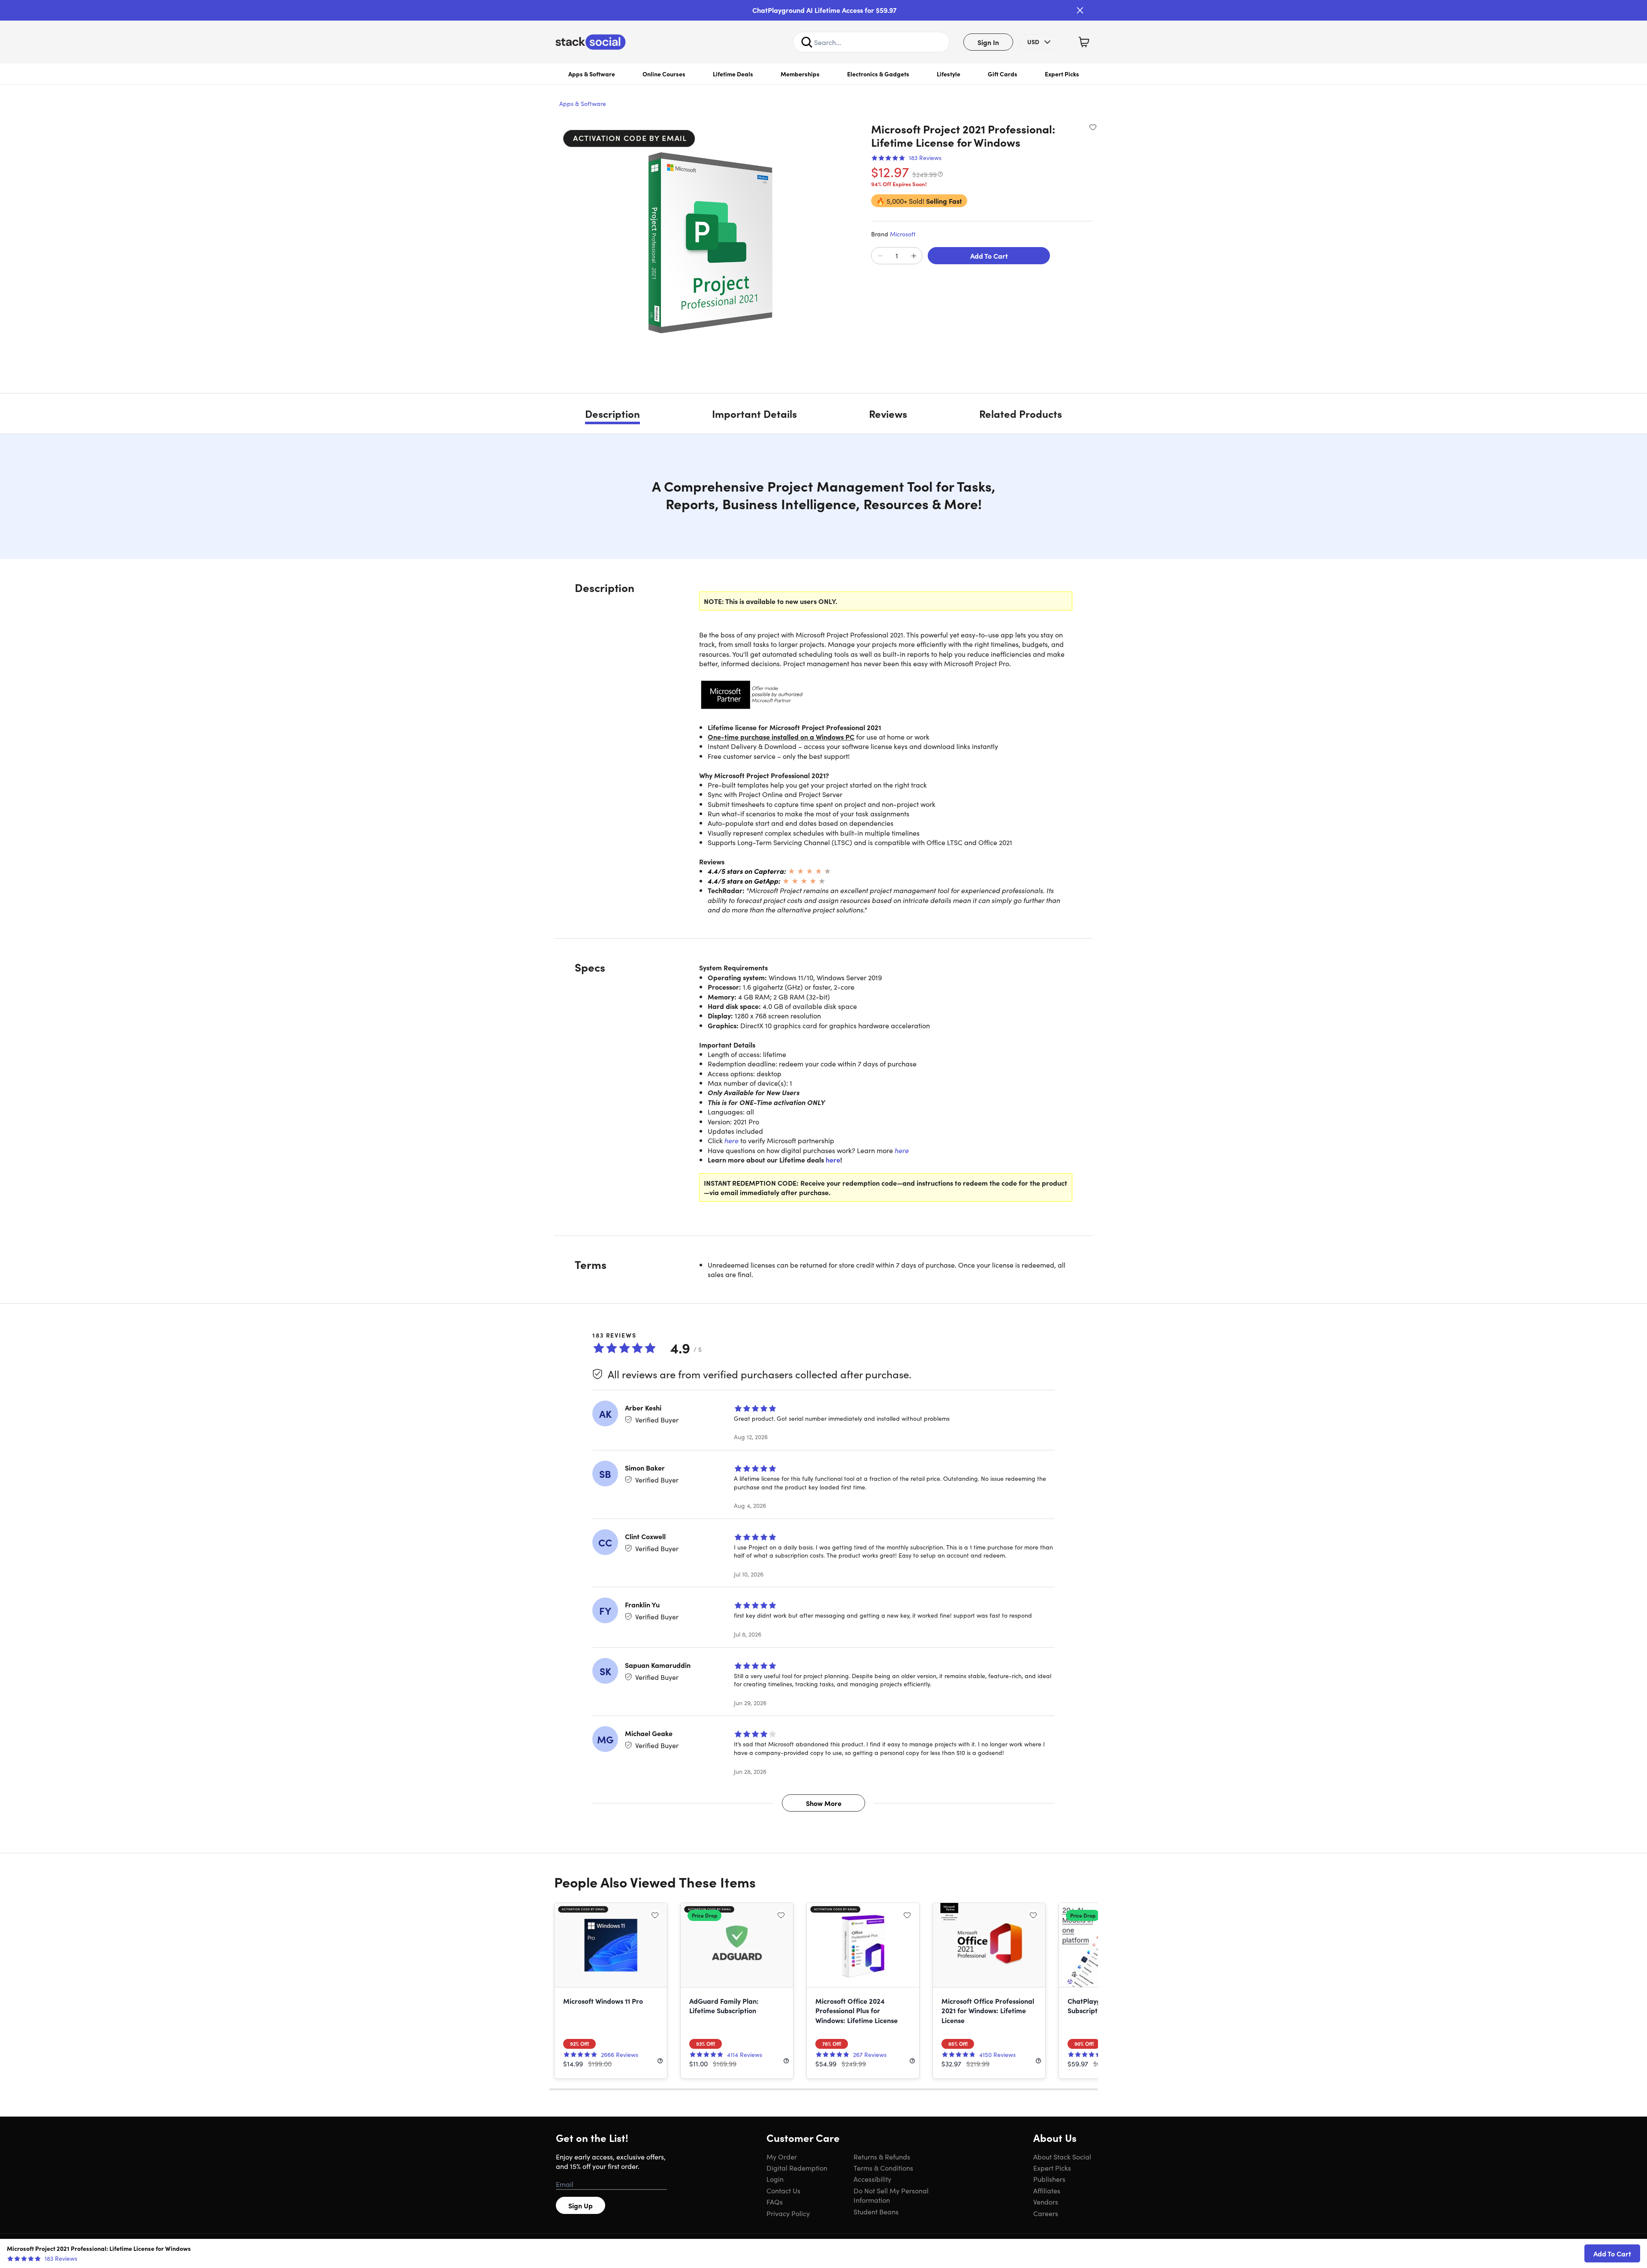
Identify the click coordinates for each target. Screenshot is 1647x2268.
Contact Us (783, 2190)
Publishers (1049, 2179)
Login (775, 2179)
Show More (824, 1803)
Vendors (1046, 2202)
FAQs (775, 2202)
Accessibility (872, 2179)
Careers (1046, 2213)
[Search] (807, 42)
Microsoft (903, 234)
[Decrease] (880, 256)
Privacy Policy (788, 2213)
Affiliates (1047, 2190)
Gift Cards (1003, 74)
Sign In (988, 42)
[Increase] (914, 256)
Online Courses (664, 74)
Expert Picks (1062, 74)
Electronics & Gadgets (878, 74)
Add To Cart (989, 256)
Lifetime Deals (733, 74)
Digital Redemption (797, 2168)
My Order (782, 2156)
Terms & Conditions (883, 2168)
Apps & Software (592, 74)
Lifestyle (949, 74)
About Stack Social (1062, 2156)
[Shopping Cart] (1084, 42)
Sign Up (581, 2205)
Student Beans (876, 2211)
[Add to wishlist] (1093, 127)
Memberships (800, 74)
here (731, 1140)
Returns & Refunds (882, 2156)
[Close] (1080, 10)
